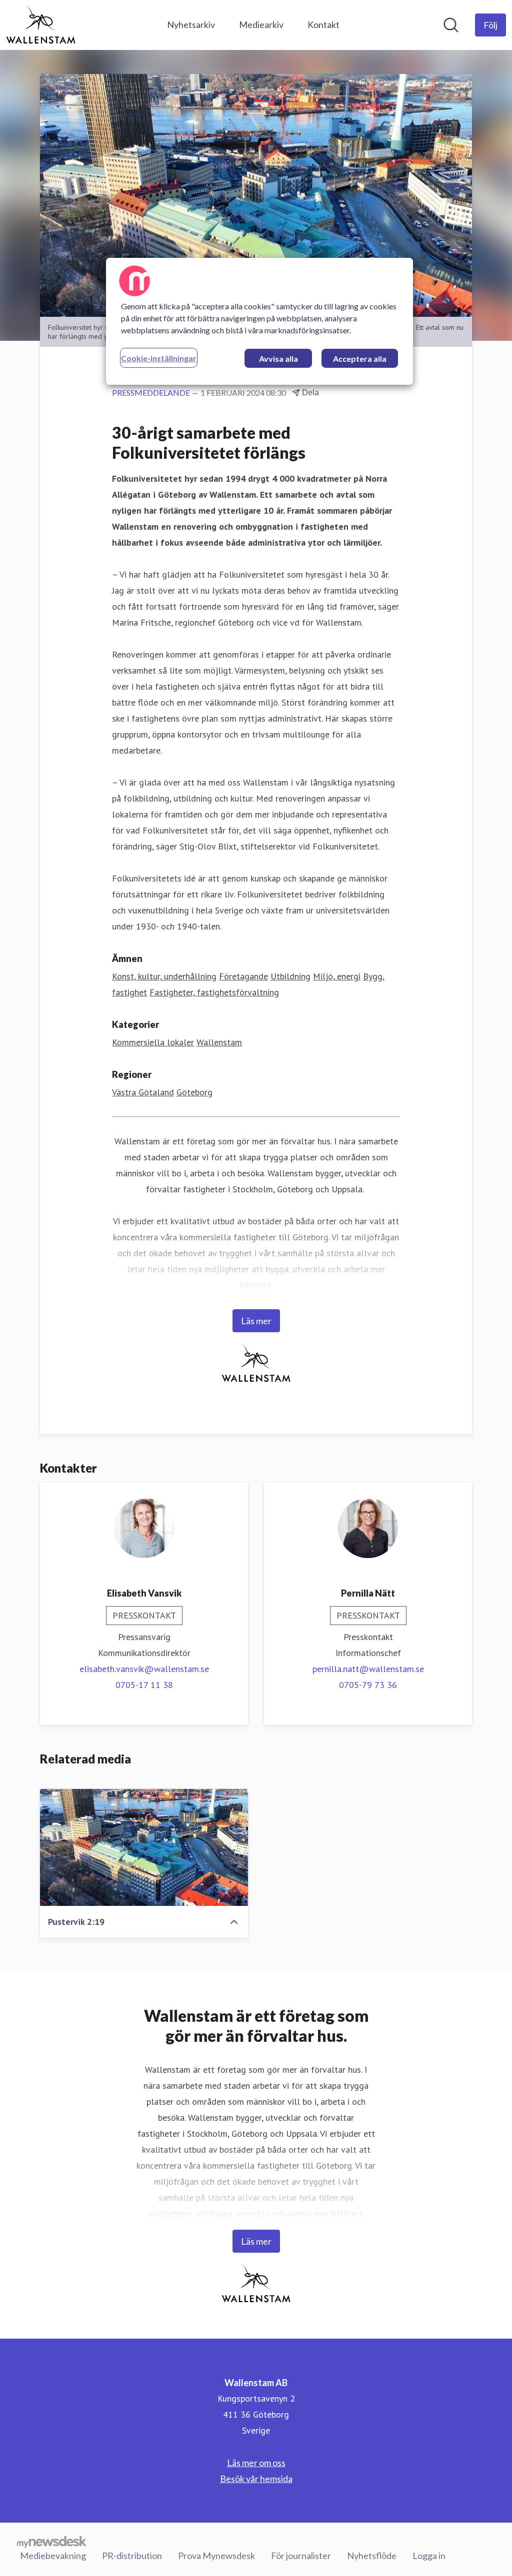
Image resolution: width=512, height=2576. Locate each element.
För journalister (301, 2556)
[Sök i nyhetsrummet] (451, 25)
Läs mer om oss (256, 2463)
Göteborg (194, 1092)
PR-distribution (132, 2556)
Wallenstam (219, 1042)
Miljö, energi (337, 976)
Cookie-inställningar (159, 358)
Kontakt (323, 24)
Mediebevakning (53, 2556)
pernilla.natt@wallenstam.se (368, 1669)
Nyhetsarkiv (191, 24)
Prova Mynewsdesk (216, 2556)
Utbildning (290, 976)
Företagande (243, 976)
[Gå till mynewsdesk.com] (52, 2542)
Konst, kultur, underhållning (164, 976)
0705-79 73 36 (368, 1685)
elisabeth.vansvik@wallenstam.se (144, 1669)
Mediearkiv (261, 24)
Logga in (429, 2556)
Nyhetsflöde (372, 2556)
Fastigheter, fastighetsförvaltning (214, 992)
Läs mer (256, 1321)
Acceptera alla (360, 359)
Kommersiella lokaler (153, 1042)
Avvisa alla (278, 359)
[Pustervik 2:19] (144, 1847)
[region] (259, 321)
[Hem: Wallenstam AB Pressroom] (41, 25)
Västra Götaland (143, 1092)
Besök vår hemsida (256, 2479)
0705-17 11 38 (144, 1685)
